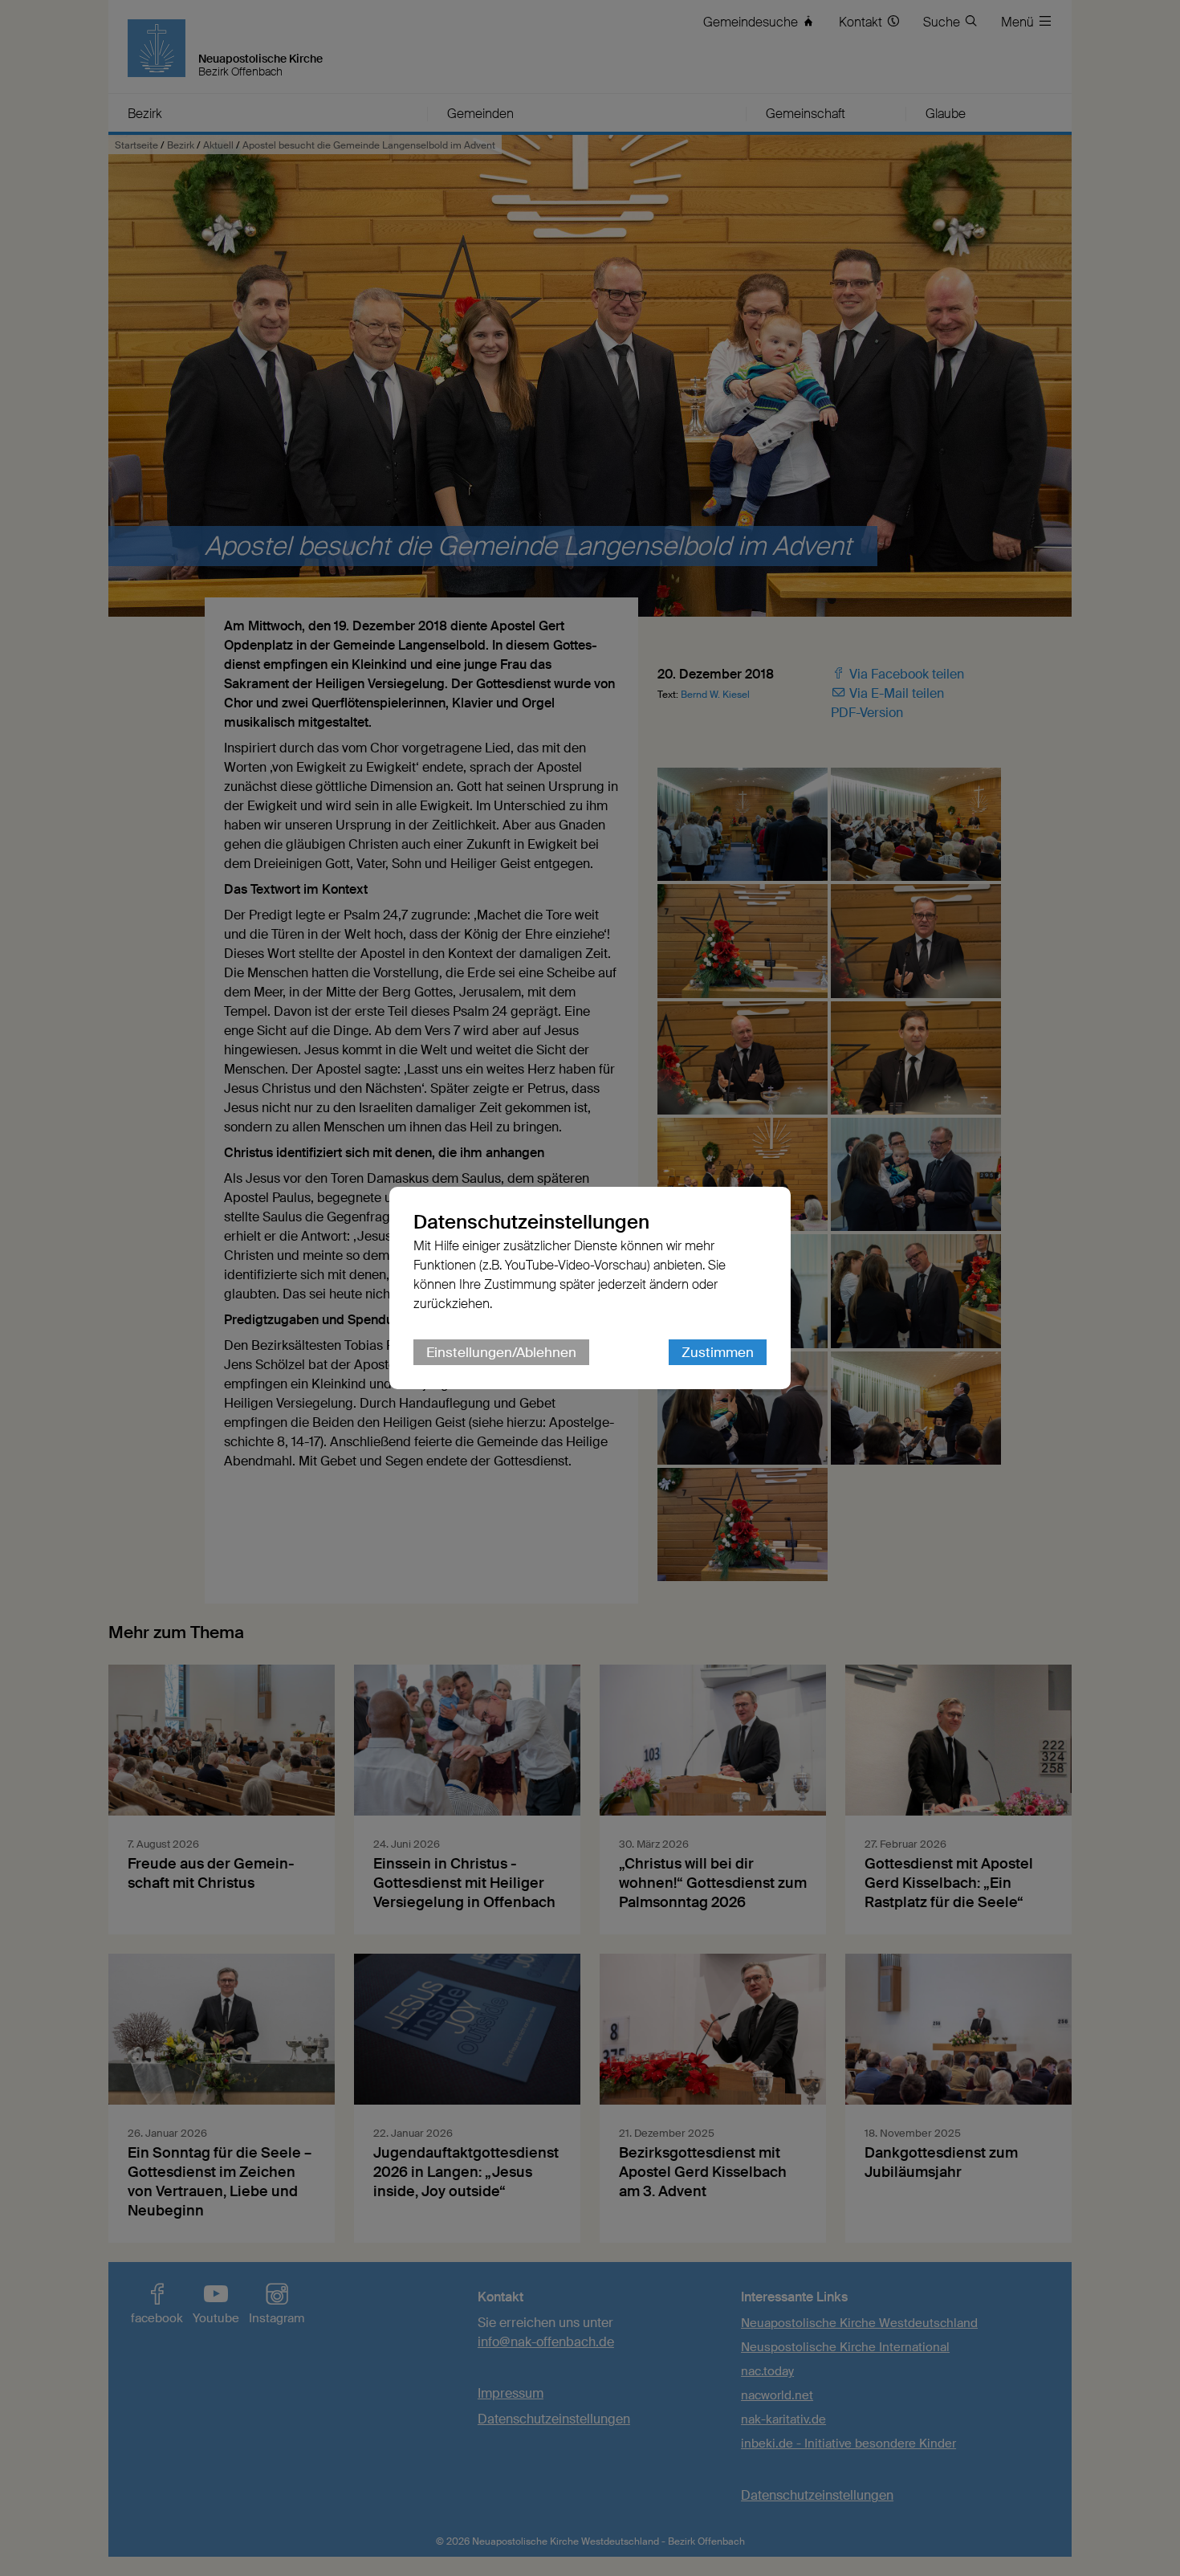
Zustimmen (718, 1352)
